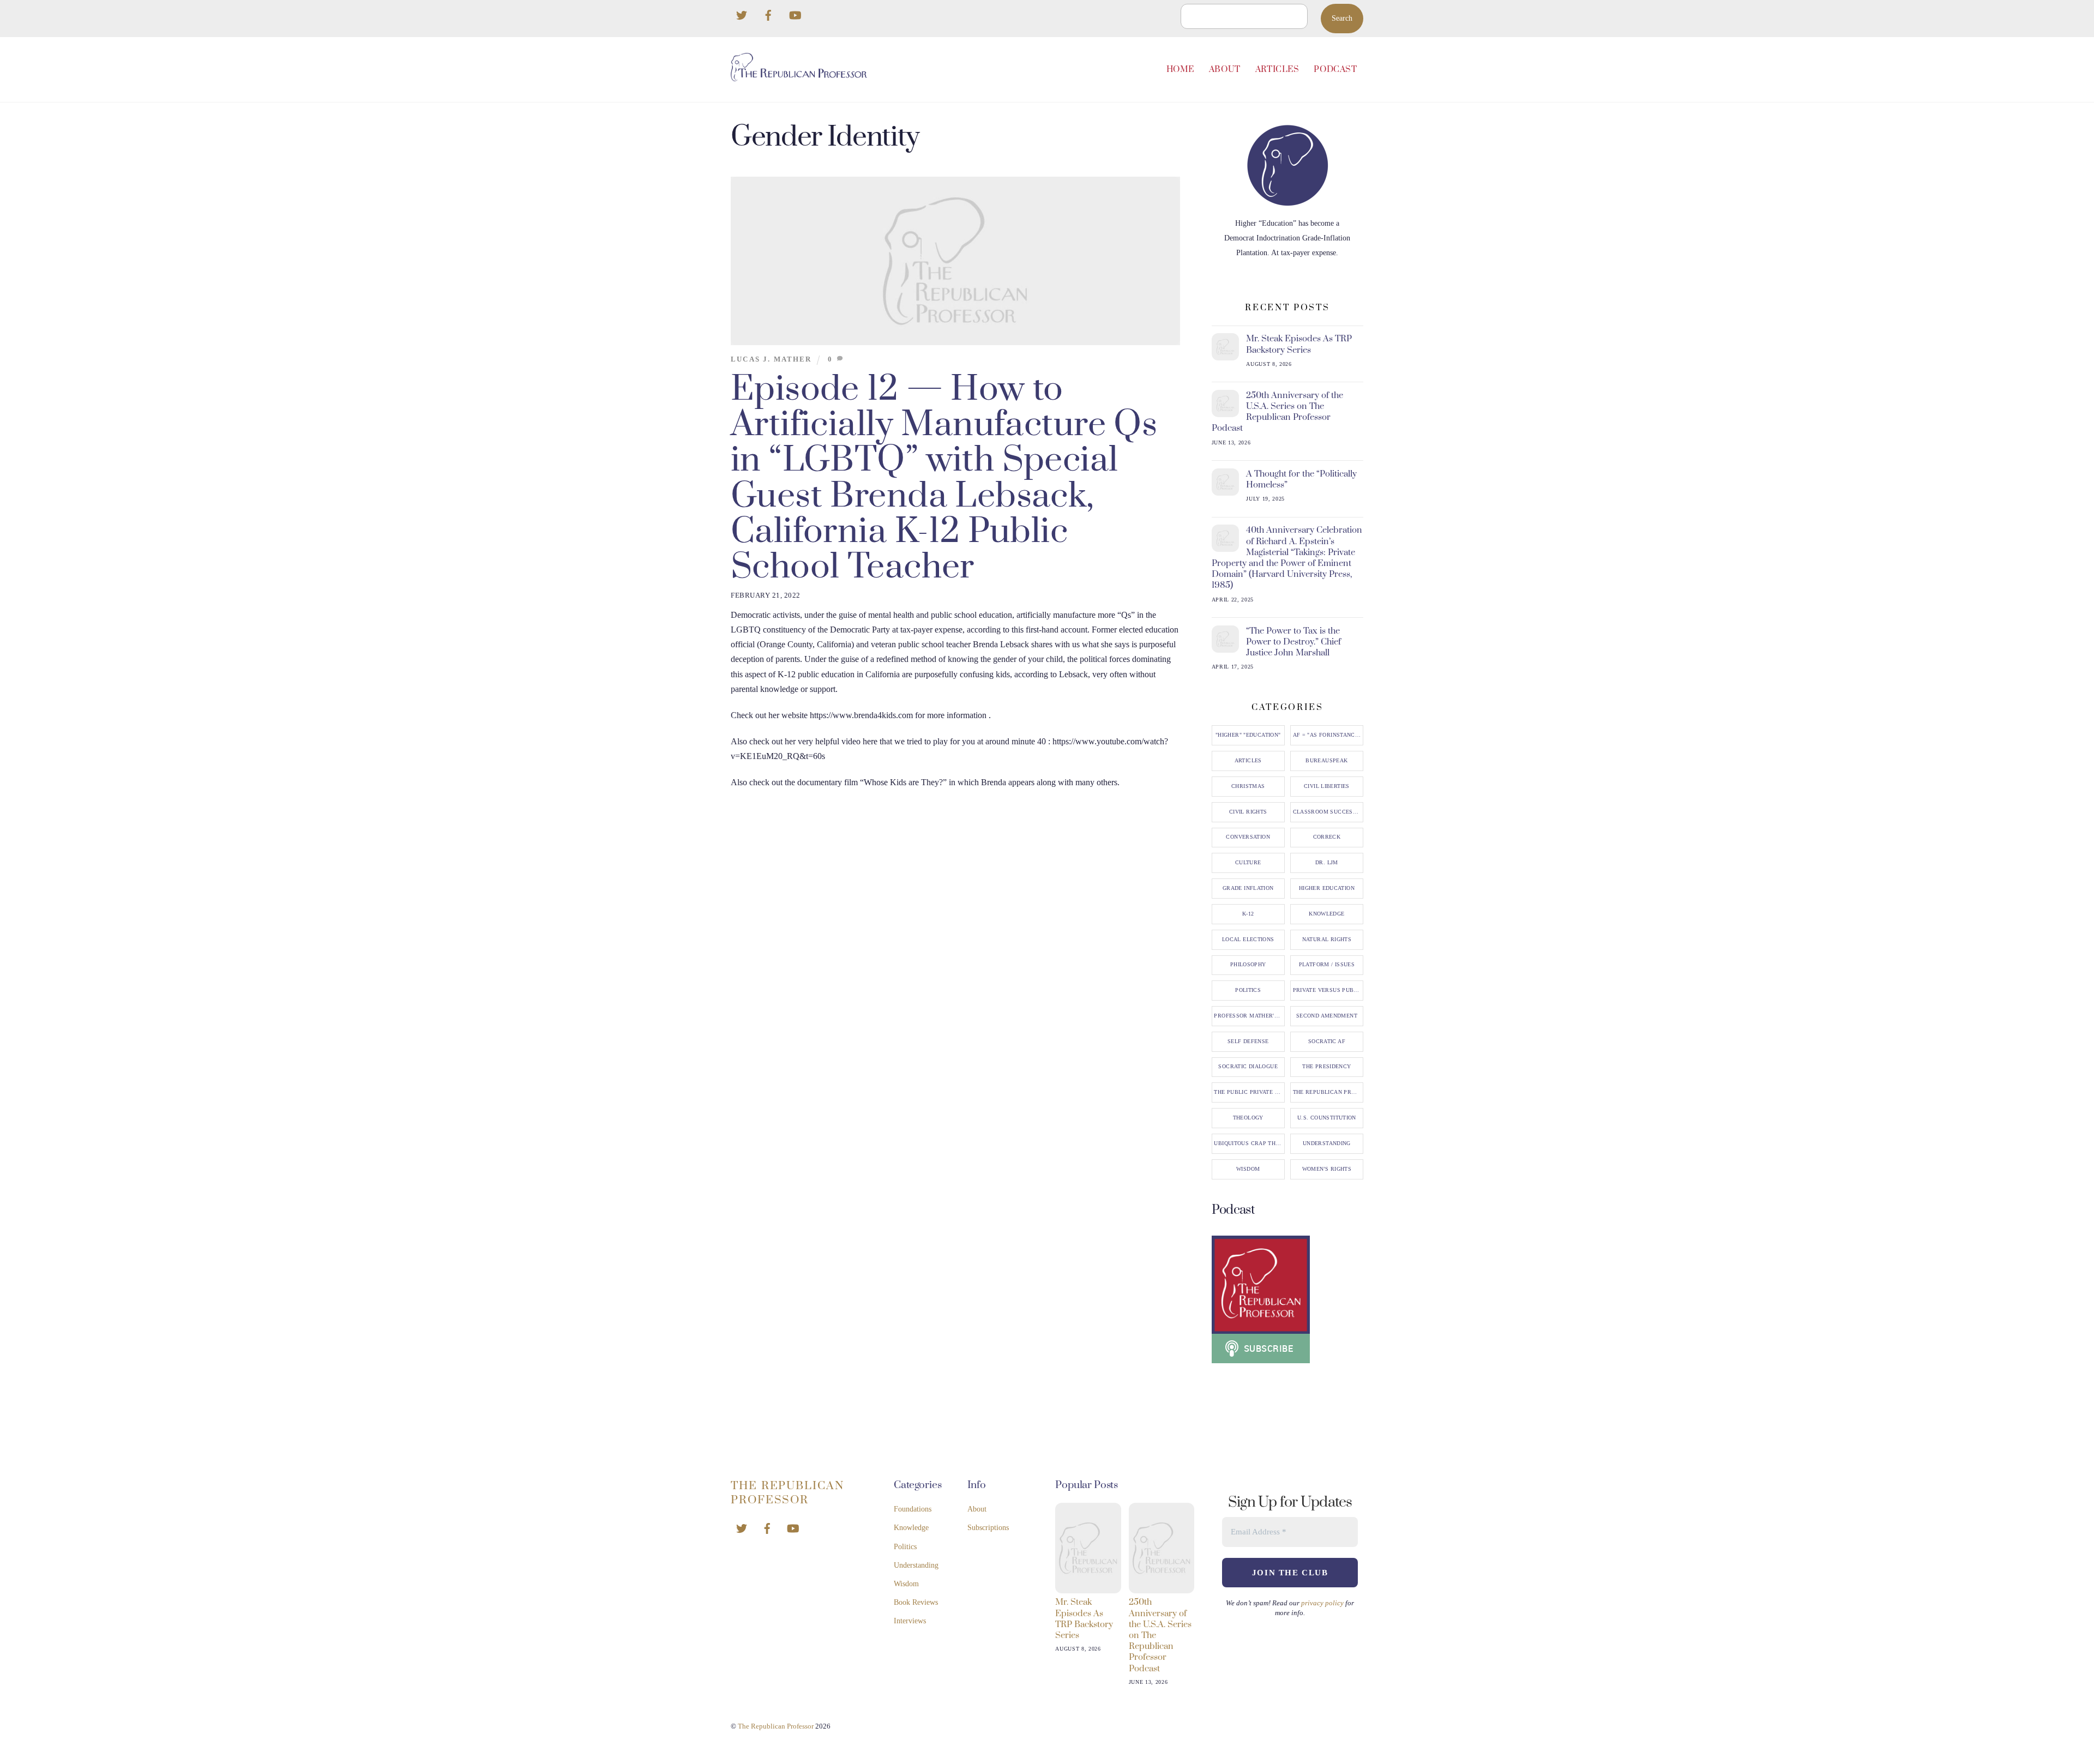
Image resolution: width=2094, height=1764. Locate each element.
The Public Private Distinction (1249, 1092)
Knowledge (1326, 914)
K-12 (1248, 914)
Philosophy (1248, 965)
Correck (1327, 837)
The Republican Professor (1328, 1092)
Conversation (1248, 837)
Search (1342, 18)
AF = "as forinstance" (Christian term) (1328, 735)
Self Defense (1248, 1041)
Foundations (913, 1509)
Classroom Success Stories (1328, 812)
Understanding (1327, 1143)
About (1225, 70)
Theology (1248, 1118)
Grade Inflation (1248, 888)
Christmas (1248, 786)
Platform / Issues (1327, 965)
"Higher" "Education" (1248, 735)
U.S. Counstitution (1327, 1118)
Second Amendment (1327, 1016)
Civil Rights (1248, 812)
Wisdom (1248, 1169)
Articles (1277, 70)
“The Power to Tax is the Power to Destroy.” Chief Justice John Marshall (1293, 642)
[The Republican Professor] (799, 77)
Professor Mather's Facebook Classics (1249, 1016)
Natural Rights (1327, 940)
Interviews (910, 1621)
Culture (1248, 863)
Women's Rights (1327, 1169)
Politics (1248, 990)
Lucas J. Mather (771, 359)
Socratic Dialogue (1248, 1067)
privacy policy (1322, 1603)
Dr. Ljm (1327, 863)
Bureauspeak (1326, 761)
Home (1180, 70)
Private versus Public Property (1328, 990)
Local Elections (1248, 940)
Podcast (1335, 70)
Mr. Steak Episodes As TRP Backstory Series (1299, 344)
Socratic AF (1327, 1041)
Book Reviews (916, 1602)
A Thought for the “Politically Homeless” (1301, 479)
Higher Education (1327, 888)
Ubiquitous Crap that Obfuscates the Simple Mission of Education (1249, 1143)
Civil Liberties (1327, 786)
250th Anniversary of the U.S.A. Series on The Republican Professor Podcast (1278, 412)
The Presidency (1326, 1067)
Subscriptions (988, 1528)
